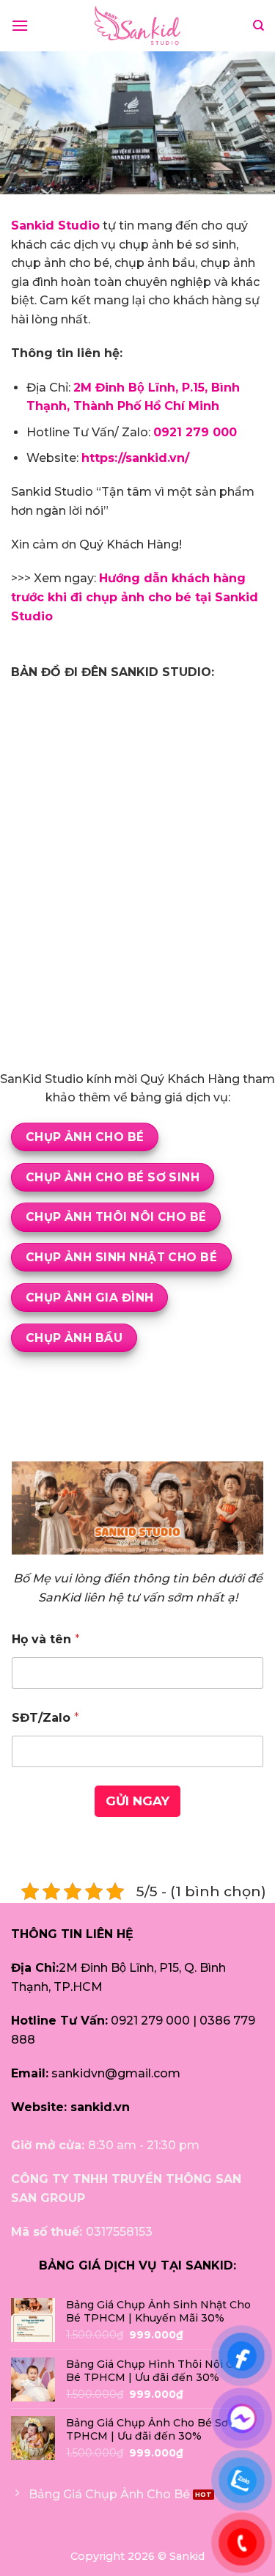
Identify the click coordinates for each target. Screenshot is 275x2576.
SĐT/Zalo (45, 1718)
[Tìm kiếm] (258, 26)
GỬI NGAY (137, 1801)
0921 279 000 (150, 2021)
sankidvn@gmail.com (116, 2073)
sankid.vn (100, 2107)
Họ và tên (46, 1639)
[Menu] (20, 25)
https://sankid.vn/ (135, 458)
